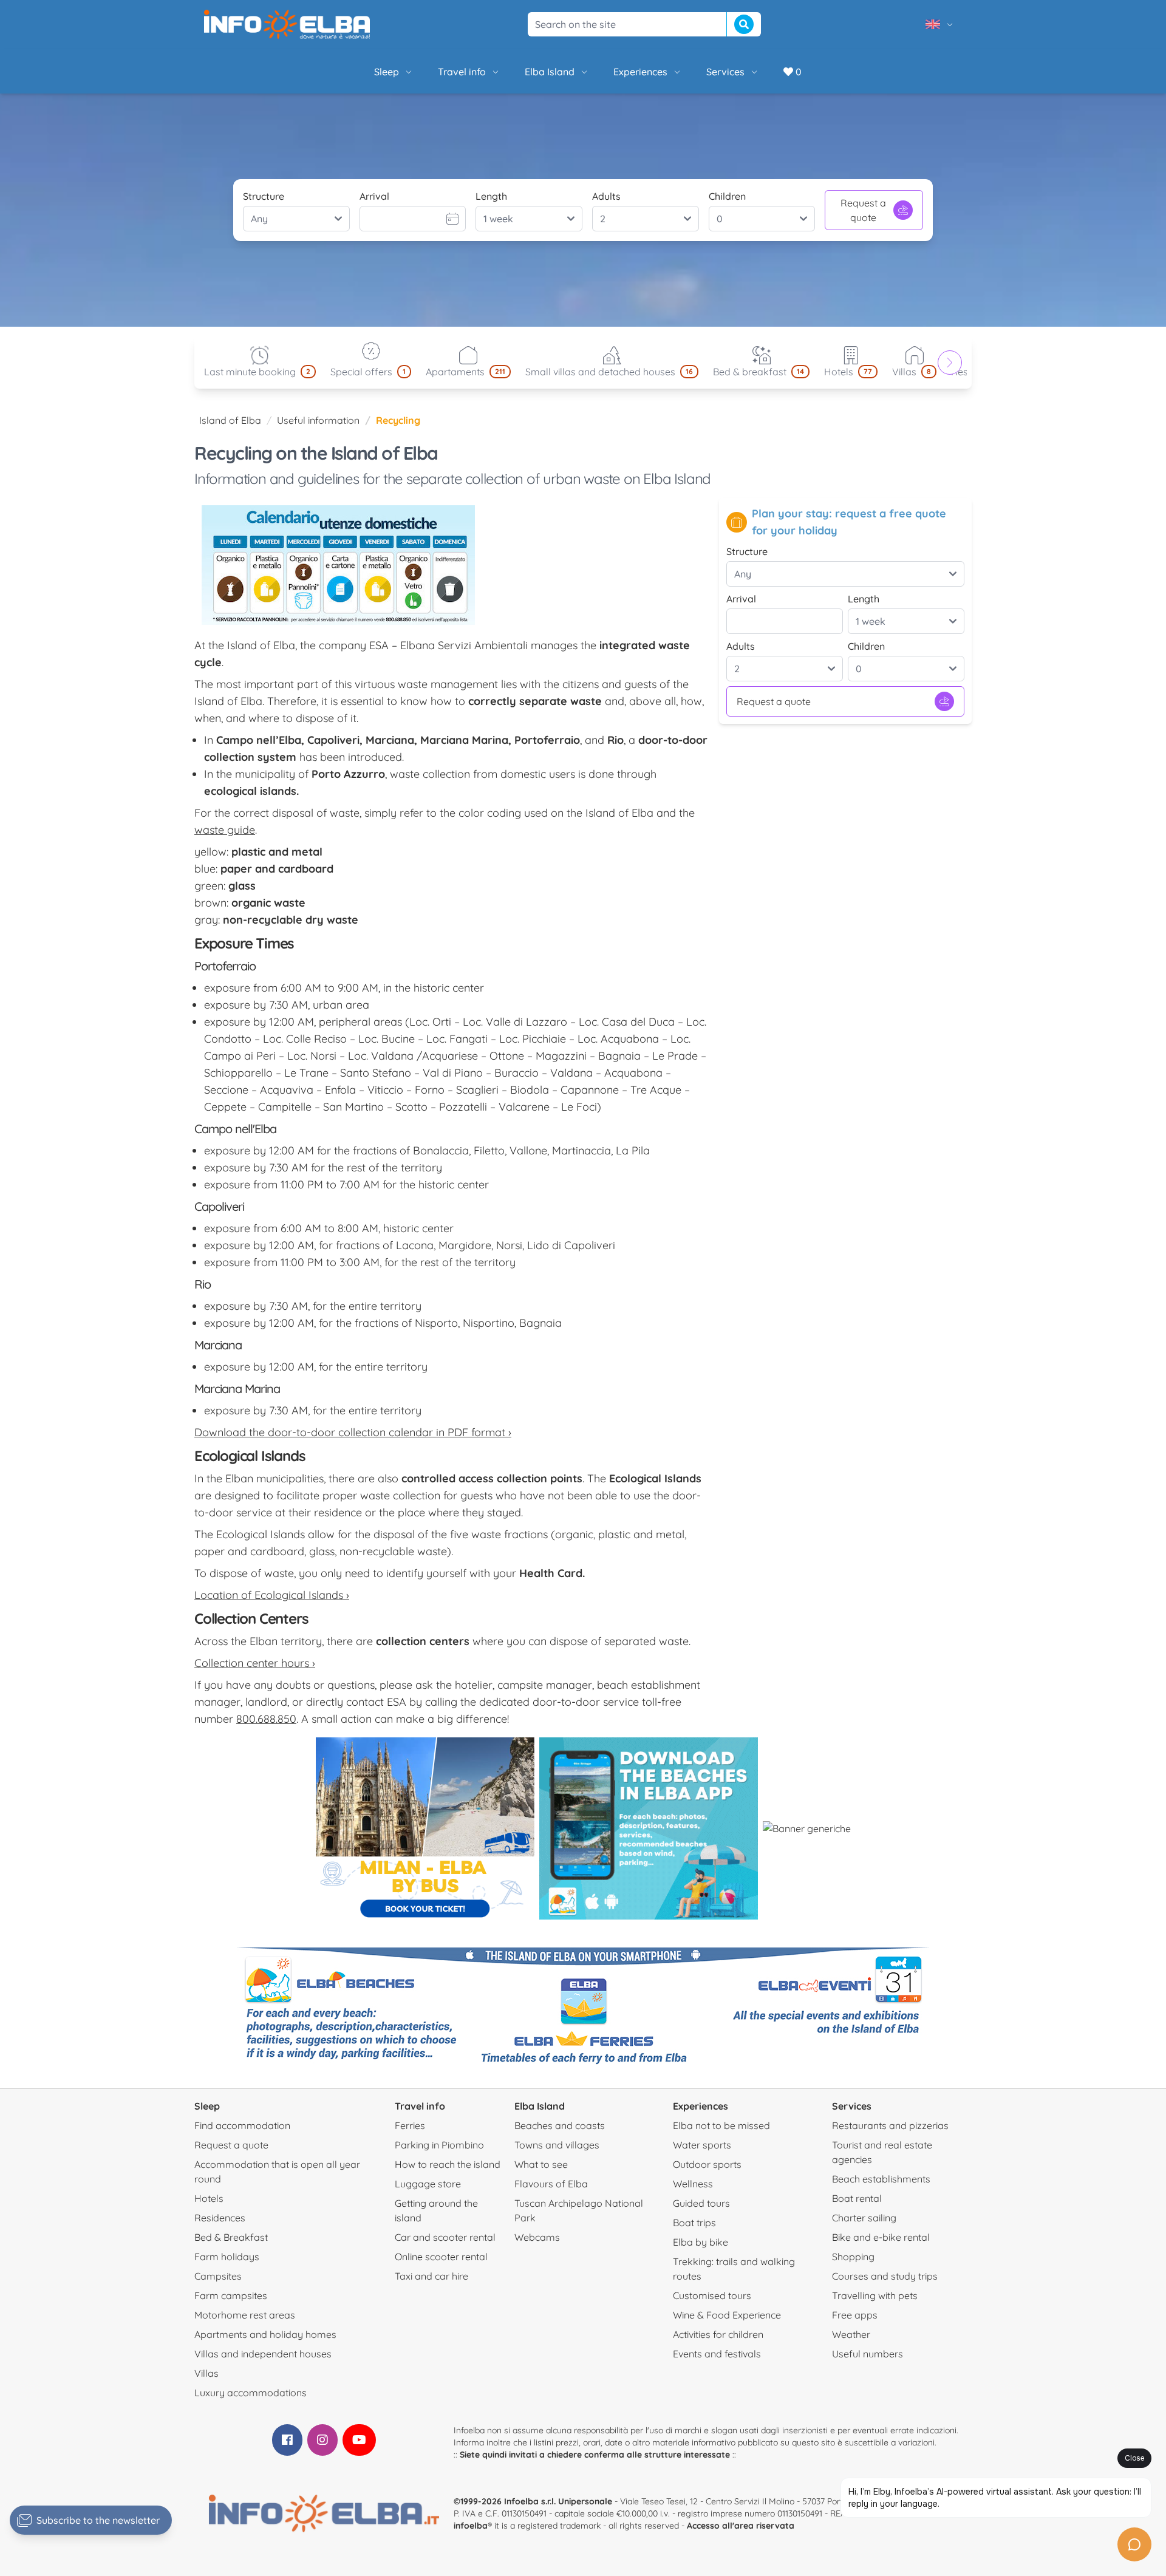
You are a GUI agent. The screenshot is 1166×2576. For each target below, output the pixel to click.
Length (491, 196)
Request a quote (863, 210)
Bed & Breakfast (231, 2237)
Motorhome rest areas (245, 2315)
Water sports (702, 2145)
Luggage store (428, 2184)
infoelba (471, 2526)
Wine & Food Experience (727, 2315)
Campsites (218, 2276)
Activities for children (718, 2334)
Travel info (462, 72)
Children (727, 196)
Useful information (318, 420)
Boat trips (694, 2223)
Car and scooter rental (445, 2237)
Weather (851, 2334)
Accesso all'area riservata (741, 2526)
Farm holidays (227, 2257)
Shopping (853, 2257)
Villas (206, 2373)
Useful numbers (868, 2354)
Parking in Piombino (439, 2145)
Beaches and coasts (560, 2125)
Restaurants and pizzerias (890, 2125)
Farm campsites (231, 2295)
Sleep (387, 72)
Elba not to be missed (721, 2125)
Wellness (693, 2184)
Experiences (640, 72)
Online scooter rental (441, 2257)
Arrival (374, 196)
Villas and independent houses (263, 2354)
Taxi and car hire (431, 2276)
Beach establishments (881, 2179)
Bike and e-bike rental (881, 2237)
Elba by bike (701, 2242)
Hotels (209, 2198)
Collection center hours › (255, 1663)
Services (725, 72)
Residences (220, 2218)
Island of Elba (230, 420)
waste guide (225, 830)
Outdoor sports (707, 2164)
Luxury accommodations (251, 2393)
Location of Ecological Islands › (272, 1595)
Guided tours (701, 2203)
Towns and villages (557, 2145)
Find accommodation (242, 2125)
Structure (264, 196)
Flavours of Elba (551, 2184)
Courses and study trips (885, 2276)
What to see (541, 2164)
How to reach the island (448, 2164)
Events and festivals (717, 2354)
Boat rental (857, 2198)
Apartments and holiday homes (265, 2334)
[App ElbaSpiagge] (649, 1828)
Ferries (410, 2125)
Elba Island (550, 72)
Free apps (855, 2315)
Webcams (537, 2237)
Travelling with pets (875, 2295)
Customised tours (712, 2295)
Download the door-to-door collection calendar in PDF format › (353, 1432)
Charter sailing (864, 2218)
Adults (606, 196)
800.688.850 (266, 1719)
